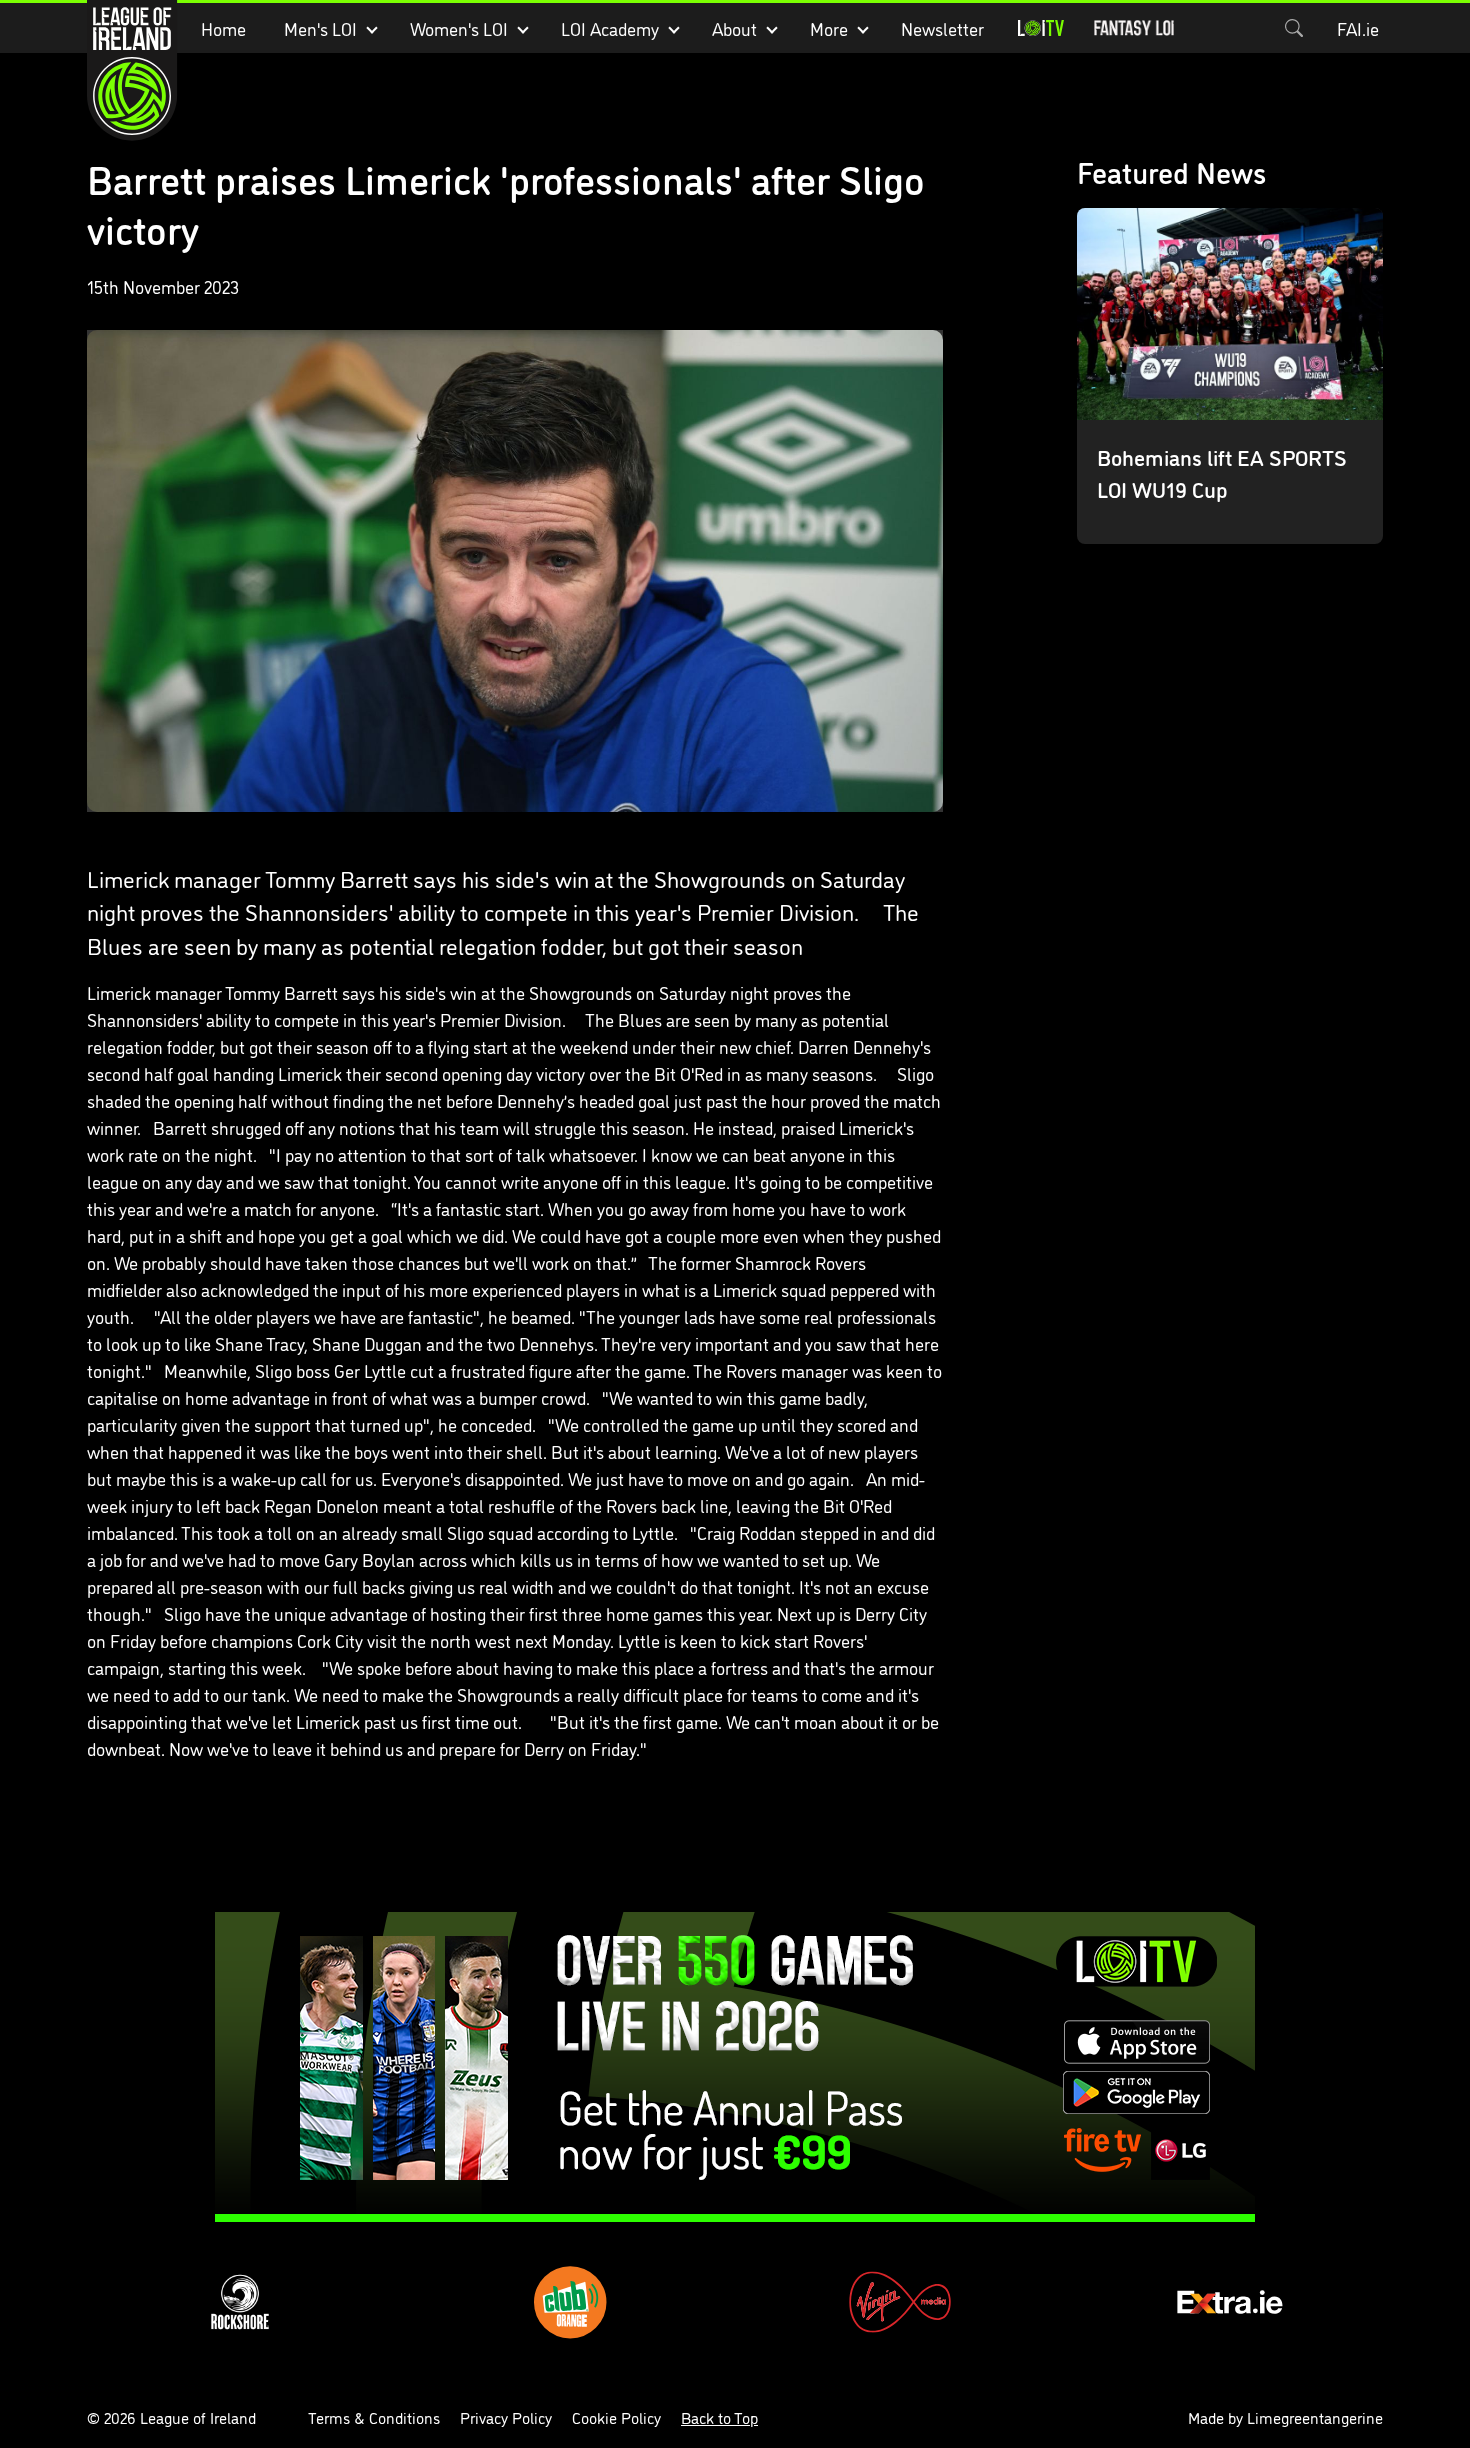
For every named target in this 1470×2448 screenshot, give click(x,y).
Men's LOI (320, 28)
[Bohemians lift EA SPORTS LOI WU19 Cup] (1230, 376)
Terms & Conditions (374, 2417)
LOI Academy (610, 28)
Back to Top (719, 2417)
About (734, 28)
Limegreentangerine (1315, 2417)
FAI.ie (1358, 28)
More (829, 28)
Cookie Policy (616, 2417)
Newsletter (942, 28)
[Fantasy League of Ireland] (1134, 28)
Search (1294, 28)
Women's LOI (459, 28)
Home (223, 28)
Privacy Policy (506, 2417)
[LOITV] (1041, 28)
